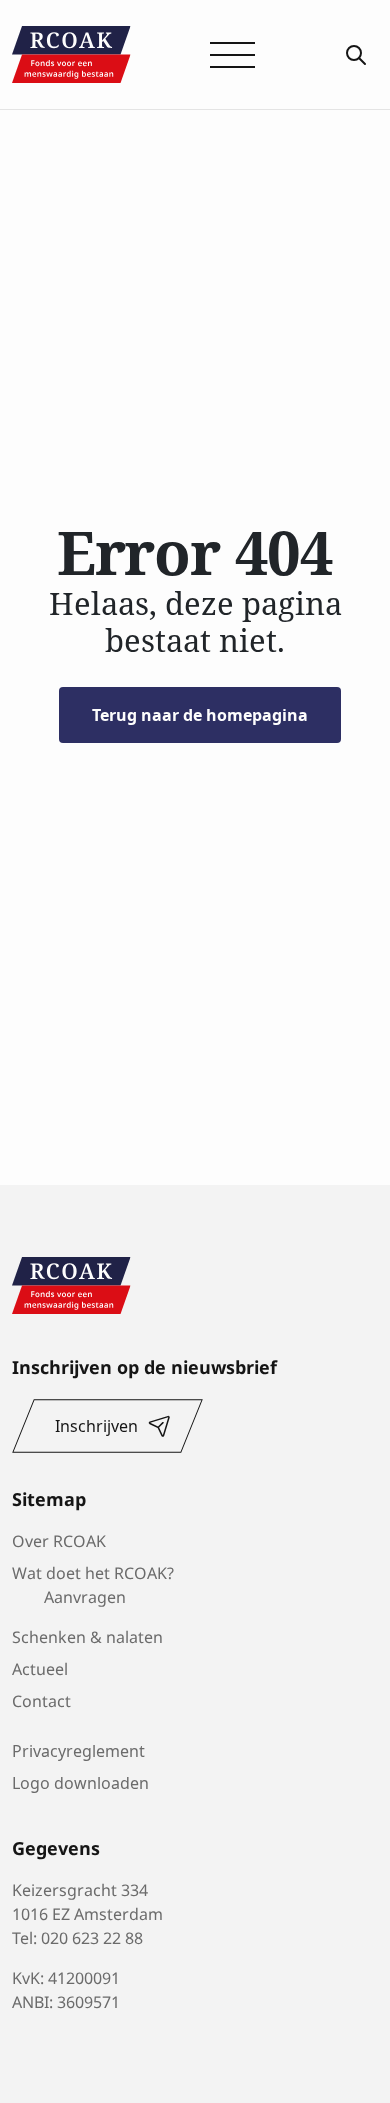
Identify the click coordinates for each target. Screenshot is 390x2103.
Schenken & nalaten (87, 1635)
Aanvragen (85, 1595)
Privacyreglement (78, 1751)
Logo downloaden (80, 1783)
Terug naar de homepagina (200, 715)
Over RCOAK (59, 1539)
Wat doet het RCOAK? (93, 1571)
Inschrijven (96, 1426)
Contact (41, 1699)
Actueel (40, 1667)
